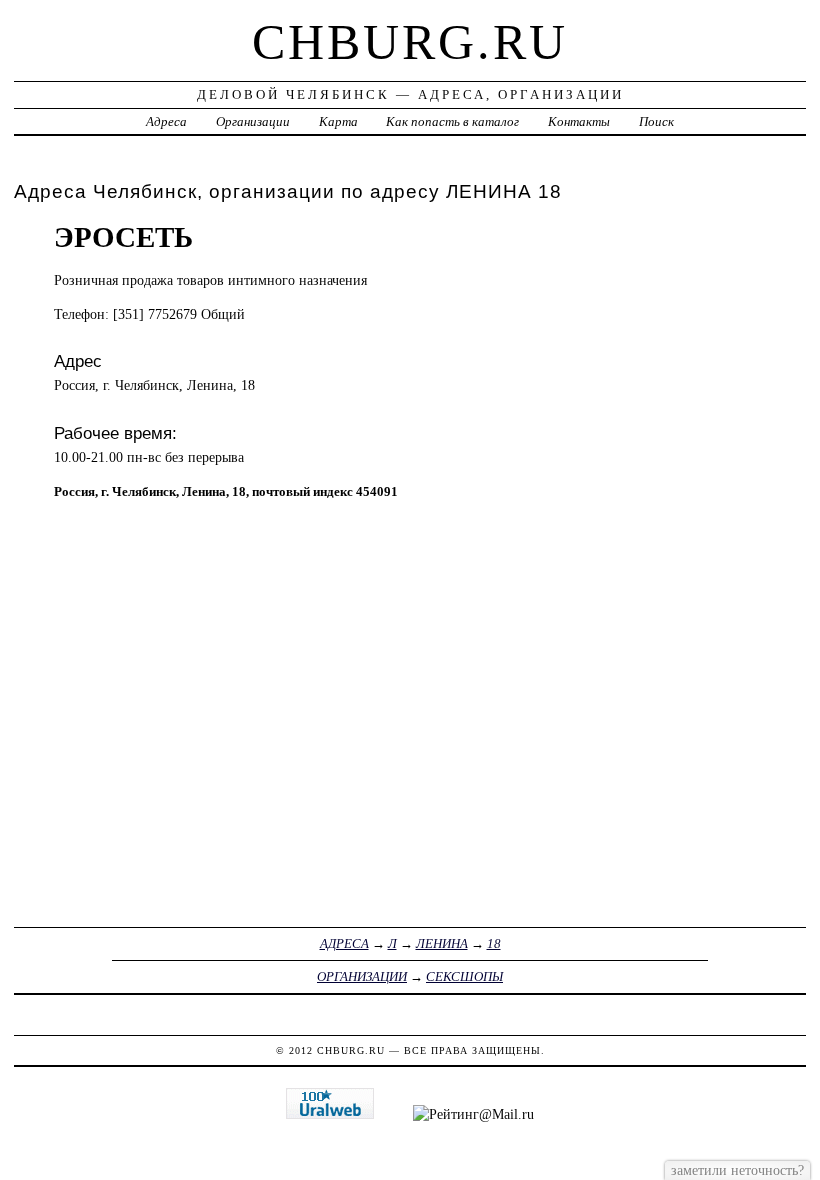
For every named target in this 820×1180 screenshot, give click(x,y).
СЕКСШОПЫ (464, 976)
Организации (253, 121)
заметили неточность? (737, 1170)
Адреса (166, 121)
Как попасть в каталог (452, 121)
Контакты (579, 121)
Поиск (656, 121)
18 (494, 943)
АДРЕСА (344, 943)
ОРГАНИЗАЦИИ (362, 976)
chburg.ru (410, 42)
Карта (338, 121)
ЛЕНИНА (442, 943)
